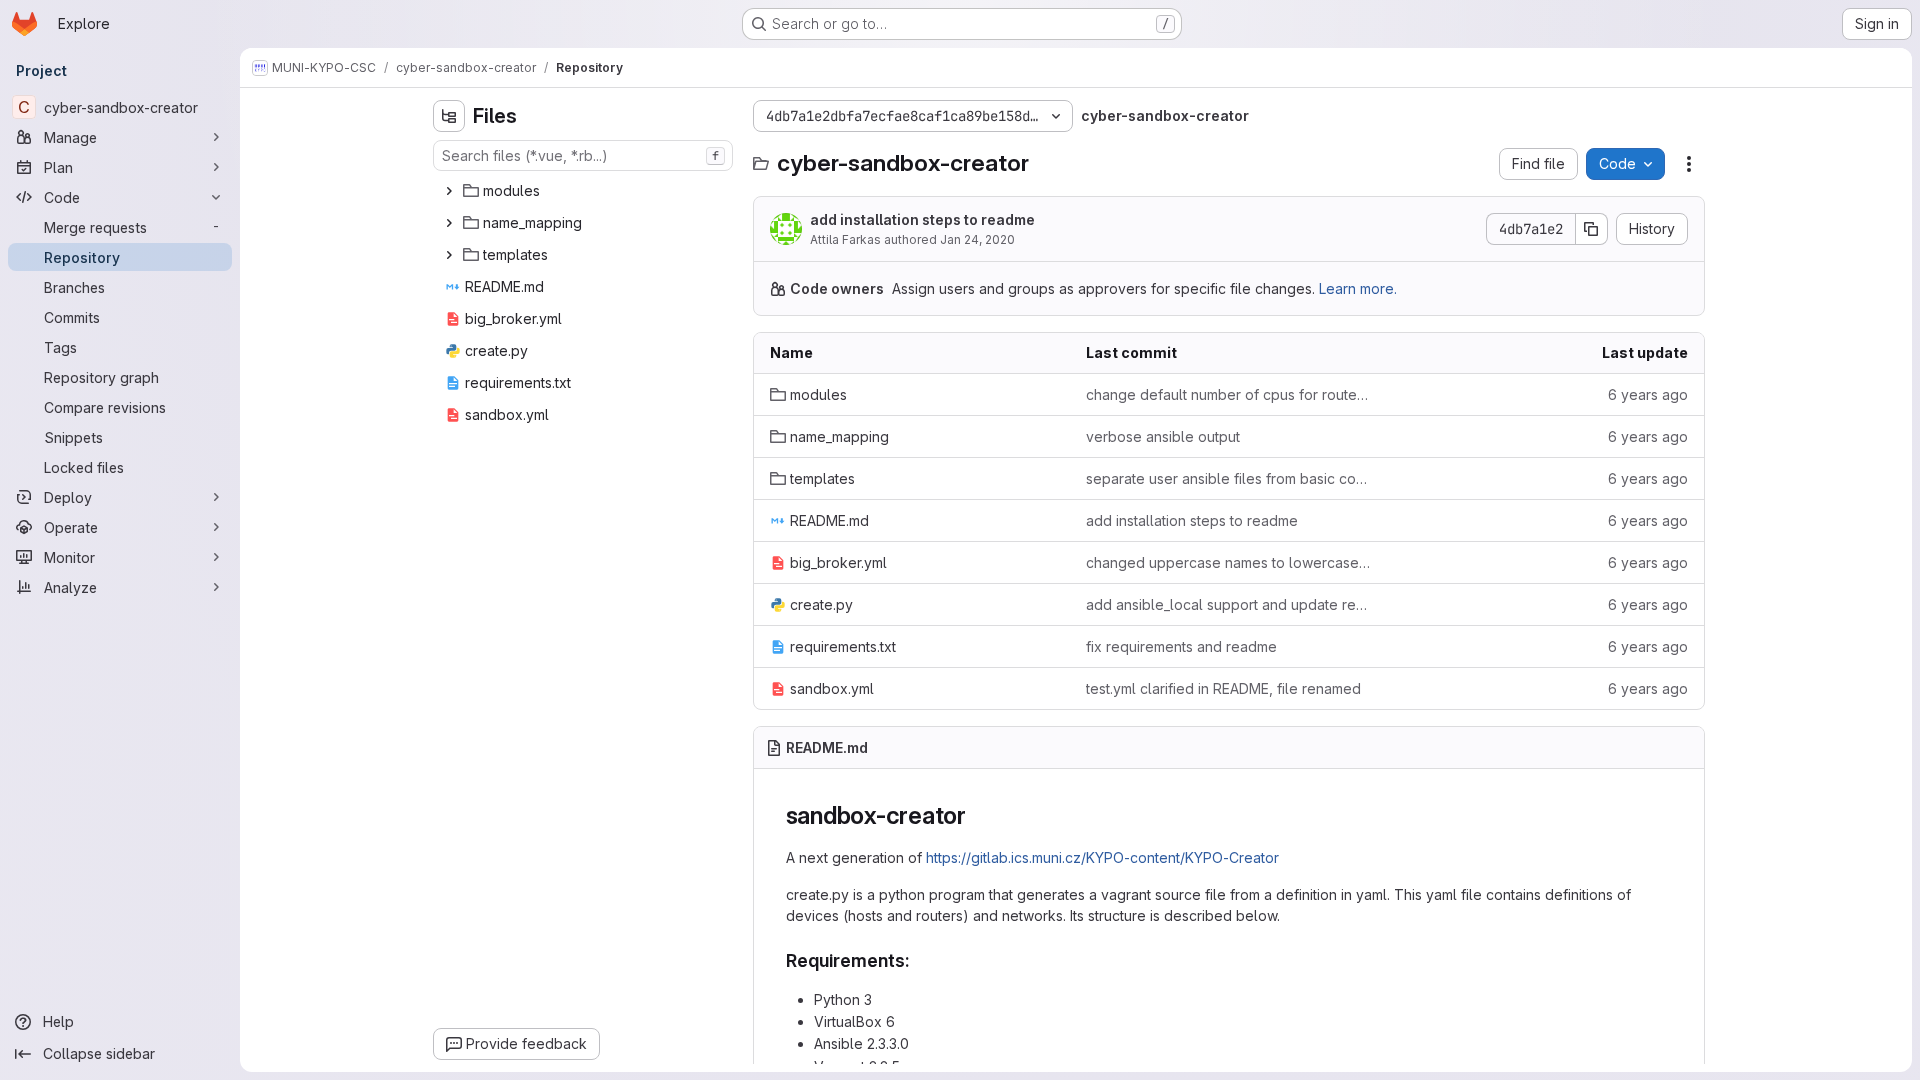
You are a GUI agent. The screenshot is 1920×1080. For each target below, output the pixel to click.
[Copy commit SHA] (1592, 229)
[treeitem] (585, 191)
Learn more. (1358, 288)
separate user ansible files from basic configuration (1228, 478)
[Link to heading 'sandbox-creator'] (979, 815)
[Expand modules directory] (449, 191)
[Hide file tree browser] (449, 116)
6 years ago (1648, 394)
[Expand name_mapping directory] (449, 223)
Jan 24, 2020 (977, 239)
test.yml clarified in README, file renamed (1223, 688)
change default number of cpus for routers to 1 (1228, 394)
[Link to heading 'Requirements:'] (920, 960)
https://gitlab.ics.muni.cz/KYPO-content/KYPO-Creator (1102, 857)
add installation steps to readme (922, 219)
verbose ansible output (1163, 436)
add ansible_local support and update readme (1228, 604)
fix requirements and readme (1181, 646)
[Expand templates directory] (449, 255)
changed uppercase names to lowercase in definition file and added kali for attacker (1228, 562)
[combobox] (583, 155)
